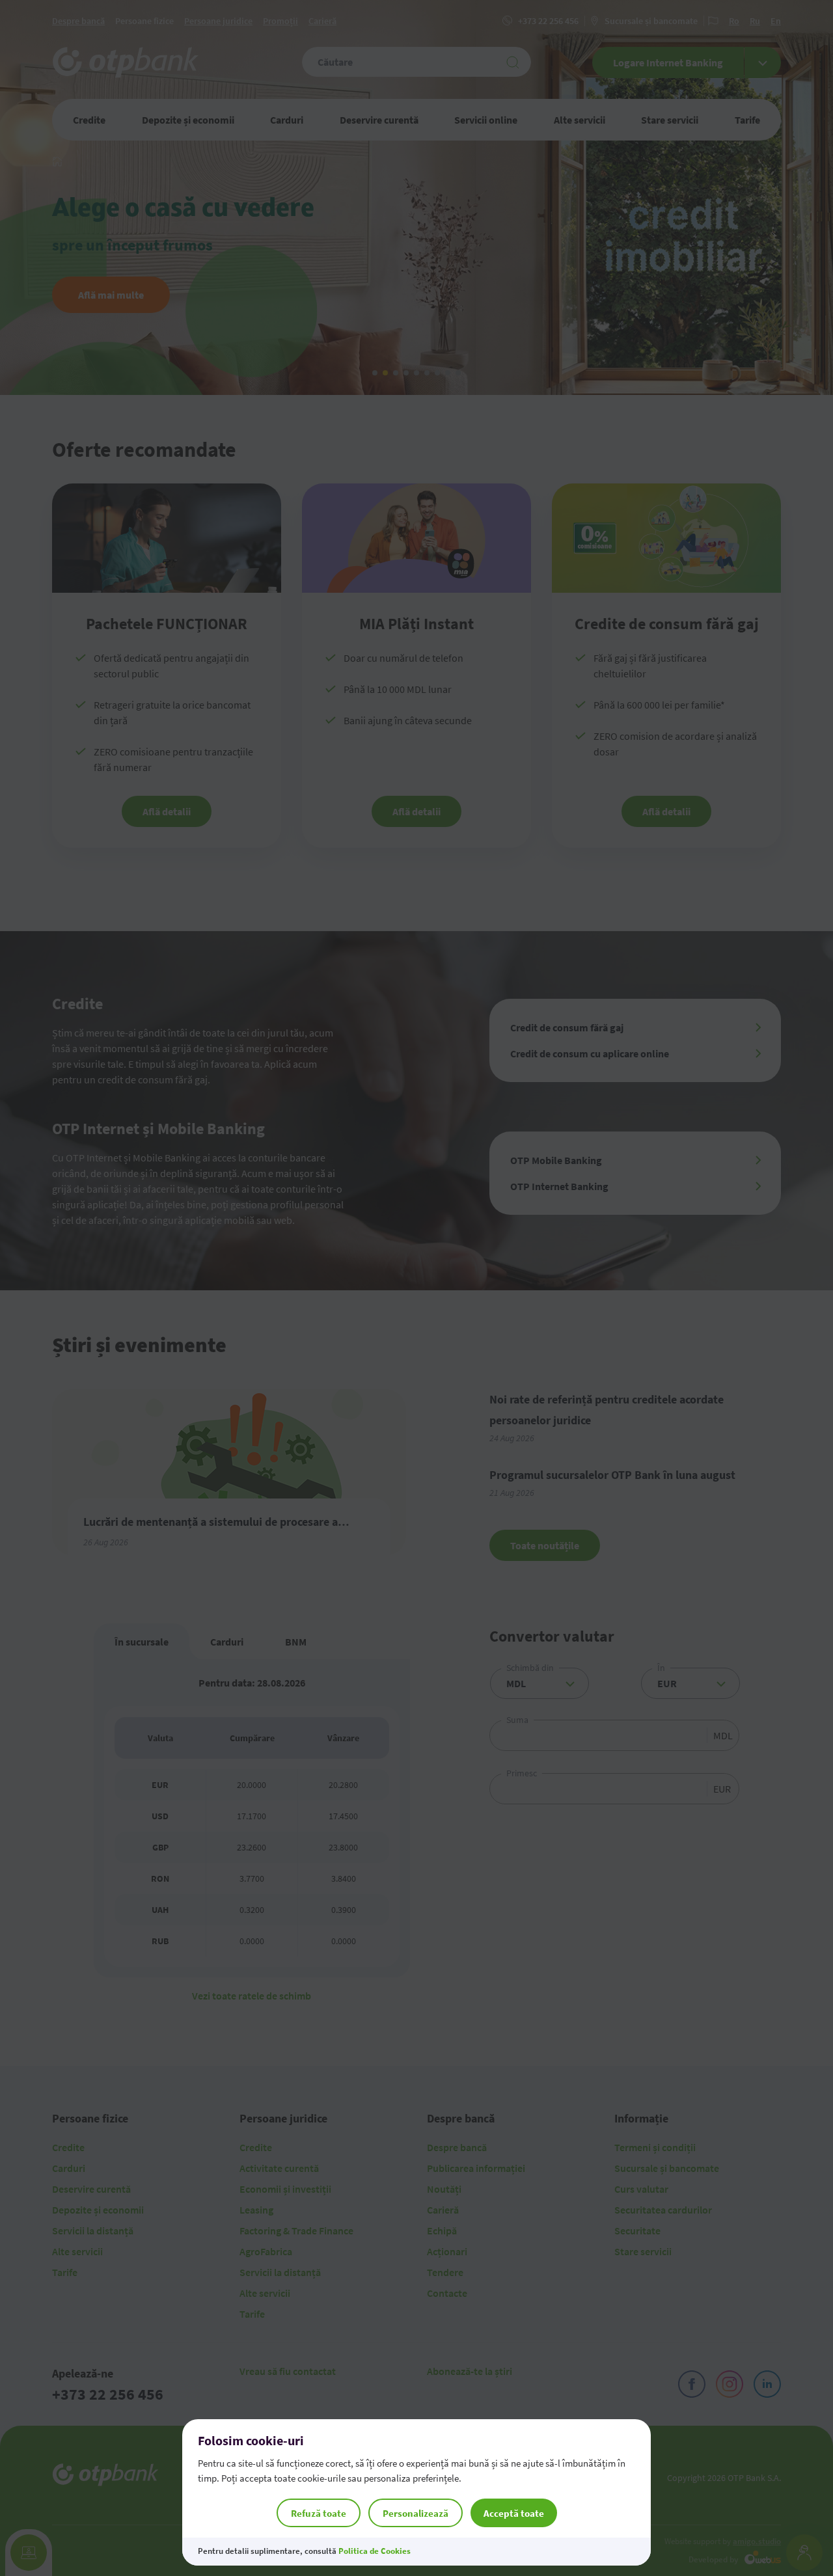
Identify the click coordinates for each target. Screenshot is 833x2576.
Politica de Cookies (375, 2551)
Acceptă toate (514, 2513)
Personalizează (416, 2513)
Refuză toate (319, 2513)
